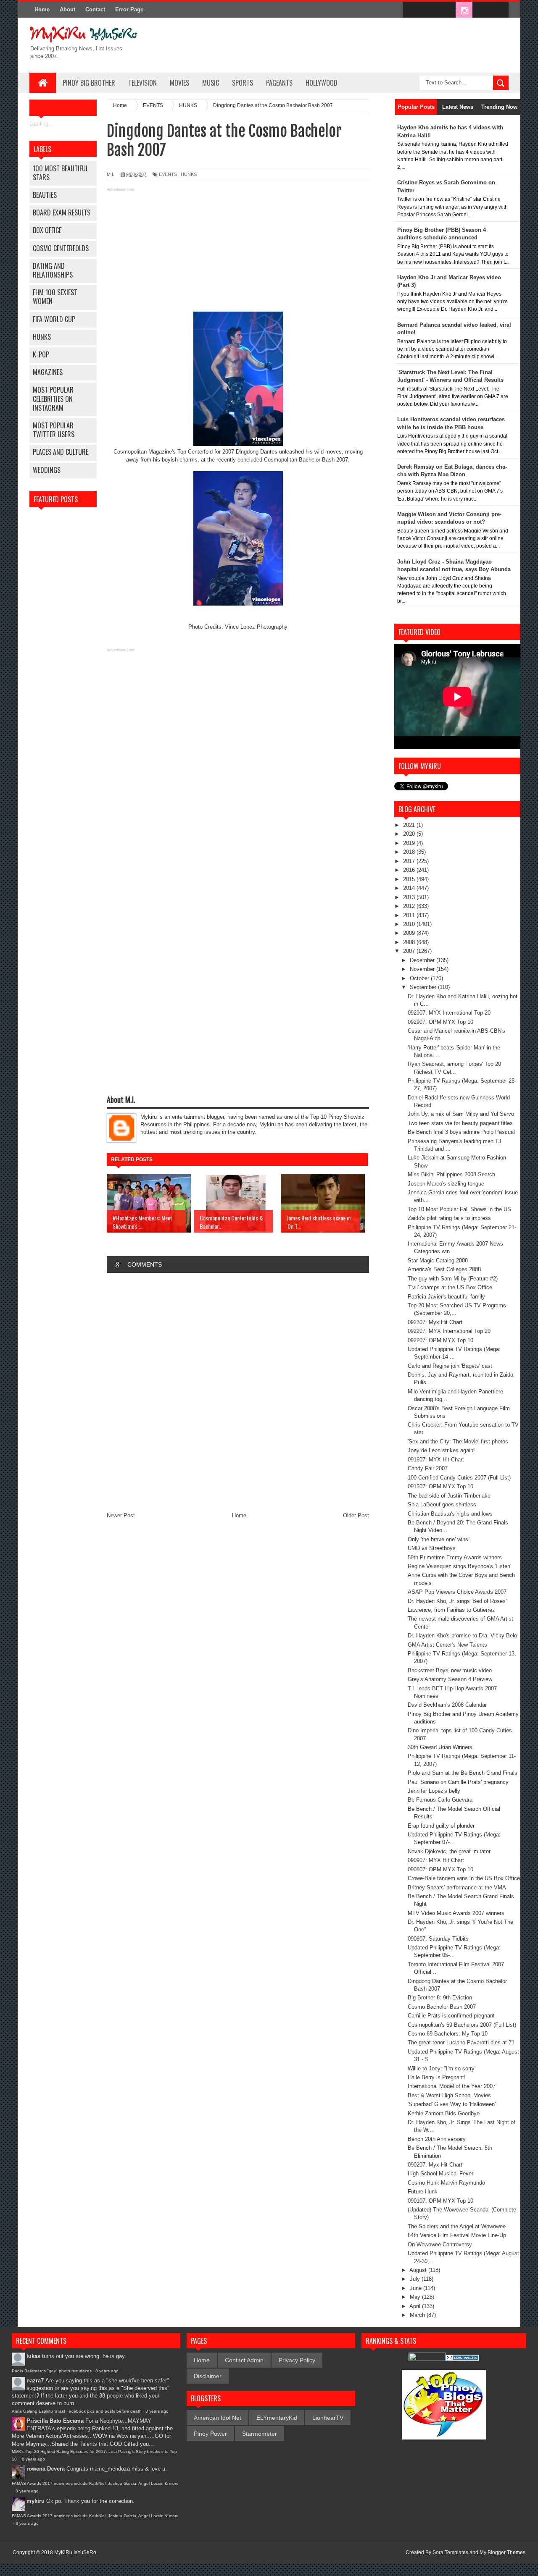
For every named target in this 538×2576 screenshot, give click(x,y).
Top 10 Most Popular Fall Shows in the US (459, 1209)
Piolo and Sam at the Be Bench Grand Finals (463, 1773)
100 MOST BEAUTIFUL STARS (61, 173)
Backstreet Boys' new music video (450, 1670)
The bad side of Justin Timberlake (449, 1496)
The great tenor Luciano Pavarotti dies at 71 (461, 2042)
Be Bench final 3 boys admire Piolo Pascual (461, 1132)
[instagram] (464, 10)
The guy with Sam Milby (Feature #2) (453, 1279)
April (416, 2306)
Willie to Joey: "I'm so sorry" (442, 2068)
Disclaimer (208, 2376)
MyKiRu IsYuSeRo (75, 2552)
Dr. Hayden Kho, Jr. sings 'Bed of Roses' (457, 1601)
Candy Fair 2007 (428, 1468)
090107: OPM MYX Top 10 (440, 2201)
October (420, 978)
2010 (410, 924)
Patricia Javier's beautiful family (446, 1297)
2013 (410, 897)
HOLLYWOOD (322, 83)
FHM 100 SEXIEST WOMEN (55, 297)
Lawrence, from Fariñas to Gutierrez (451, 1610)
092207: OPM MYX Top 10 (440, 1340)
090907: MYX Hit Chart (436, 1860)
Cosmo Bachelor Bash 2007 (442, 2007)
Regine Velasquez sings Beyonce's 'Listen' (459, 1566)
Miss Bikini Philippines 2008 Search (451, 1174)
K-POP (41, 354)
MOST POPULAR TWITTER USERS (54, 430)
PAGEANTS (279, 83)
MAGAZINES (48, 372)
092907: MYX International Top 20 (449, 1013)
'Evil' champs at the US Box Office (450, 1287)
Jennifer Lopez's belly (434, 1791)
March (418, 2315)
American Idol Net (218, 2418)
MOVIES (179, 83)
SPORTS (243, 83)
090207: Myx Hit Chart (435, 2165)
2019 (410, 843)
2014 (410, 888)
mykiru (36, 2501)
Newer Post (121, 1515)
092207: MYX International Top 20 (449, 1331)
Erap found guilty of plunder (441, 1826)
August (419, 2270)
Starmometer (260, 2434)
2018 (410, 852)
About (67, 9)
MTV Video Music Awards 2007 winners (456, 1913)
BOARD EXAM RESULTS (62, 212)
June (417, 2288)
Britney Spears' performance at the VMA (457, 1887)
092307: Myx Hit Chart (435, 1322)
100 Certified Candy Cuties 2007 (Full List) (459, 1478)
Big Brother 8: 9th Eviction (440, 1998)
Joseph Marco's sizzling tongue (446, 1184)
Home (42, 9)
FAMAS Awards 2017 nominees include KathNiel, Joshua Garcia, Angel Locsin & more (95, 2483)
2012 (410, 906)
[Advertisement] (238, 253)
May (416, 2297)
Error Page (129, 9)
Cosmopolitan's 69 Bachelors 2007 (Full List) (462, 2025)
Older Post (356, 1515)
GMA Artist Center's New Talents (447, 1645)
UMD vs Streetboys (432, 1548)
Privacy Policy (297, 2360)
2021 (410, 825)
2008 (410, 942)
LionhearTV (328, 2418)
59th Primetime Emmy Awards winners (455, 1557)
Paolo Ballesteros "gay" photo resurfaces (52, 2371)
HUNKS (42, 337)
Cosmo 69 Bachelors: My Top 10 (448, 2034)
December (423, 960)
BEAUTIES (45, 195)
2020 (410, 834)
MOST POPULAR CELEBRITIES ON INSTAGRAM (53, 399)
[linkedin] (482, 10)
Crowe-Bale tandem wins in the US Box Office (464, 1878)
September (424, 987)
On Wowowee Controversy (440, 2244)
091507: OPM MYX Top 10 (440, 1486)
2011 (410, 915)
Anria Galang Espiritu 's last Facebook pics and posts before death (77, 2411)
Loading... (41, 124)
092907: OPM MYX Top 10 (440, 1022)
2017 (410, 861)
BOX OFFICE (47, 230)
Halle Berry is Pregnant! (437, 2077)
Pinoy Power (210, 2434)
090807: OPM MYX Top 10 (440, 1869)
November (423, 969)
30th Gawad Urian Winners (440, 1747)
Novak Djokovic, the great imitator (449, 1851)
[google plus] (499, 10)
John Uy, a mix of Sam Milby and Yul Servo (461, 1114)
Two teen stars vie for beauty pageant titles (460, 1123)
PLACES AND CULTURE (61, 452)
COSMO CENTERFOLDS (61, 248)
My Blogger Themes (502, 2552)
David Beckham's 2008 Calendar (447, 1705)
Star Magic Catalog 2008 (438, 1260)
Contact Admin (244, 2360)
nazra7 (35, 2381)
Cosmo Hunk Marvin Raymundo (446, 2183)
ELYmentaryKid (277, 2418)
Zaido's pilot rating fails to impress (449, 1218)
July (416, 2279)
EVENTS (168, 174)
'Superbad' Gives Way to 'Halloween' (452, 2104)
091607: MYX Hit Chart (436, 1460)
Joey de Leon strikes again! (441, 1450)
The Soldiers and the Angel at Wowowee (457, 2226)
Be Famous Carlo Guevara (440, 1800)
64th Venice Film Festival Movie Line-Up (457, 2235)
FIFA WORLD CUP (54, 319)
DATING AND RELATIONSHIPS (53, 270)
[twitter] (429, 10)
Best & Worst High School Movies (449, 2095)
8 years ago (107, 2371)
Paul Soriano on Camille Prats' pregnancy (458, 1782)
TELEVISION (142, 83)
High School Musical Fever (440, 2173)
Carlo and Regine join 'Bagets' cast (450, 1366)
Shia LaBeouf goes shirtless (442, 1504)
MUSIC (211, 83)
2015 (410, 879)
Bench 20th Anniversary (437, 2139)
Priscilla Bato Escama (55, 2421)
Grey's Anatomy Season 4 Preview (450, 1679)
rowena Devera (46, 2469)
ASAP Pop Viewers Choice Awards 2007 (457, 1592)
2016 (410, 870)
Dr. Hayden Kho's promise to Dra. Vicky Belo (462, 1636)
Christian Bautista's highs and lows (450, 1514)
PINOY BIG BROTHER (89, 83)
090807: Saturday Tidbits (438, 1939)
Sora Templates (450, 2552)
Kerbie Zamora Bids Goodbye (444, 2113)
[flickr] (446, 10)
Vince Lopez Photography (256, 627)
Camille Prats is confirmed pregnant (451, 2016)
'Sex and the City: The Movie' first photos (458, 1441)
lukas (33, 2356)
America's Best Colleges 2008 (444, 1269)
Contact (95, 9)
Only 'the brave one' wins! (439, 1539)
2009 (410, 933)
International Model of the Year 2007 (452, 2086)
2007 (410, 951)
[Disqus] (238, 1392)
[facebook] (411, 10)
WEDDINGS (47, 470)
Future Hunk (423, 2192)
